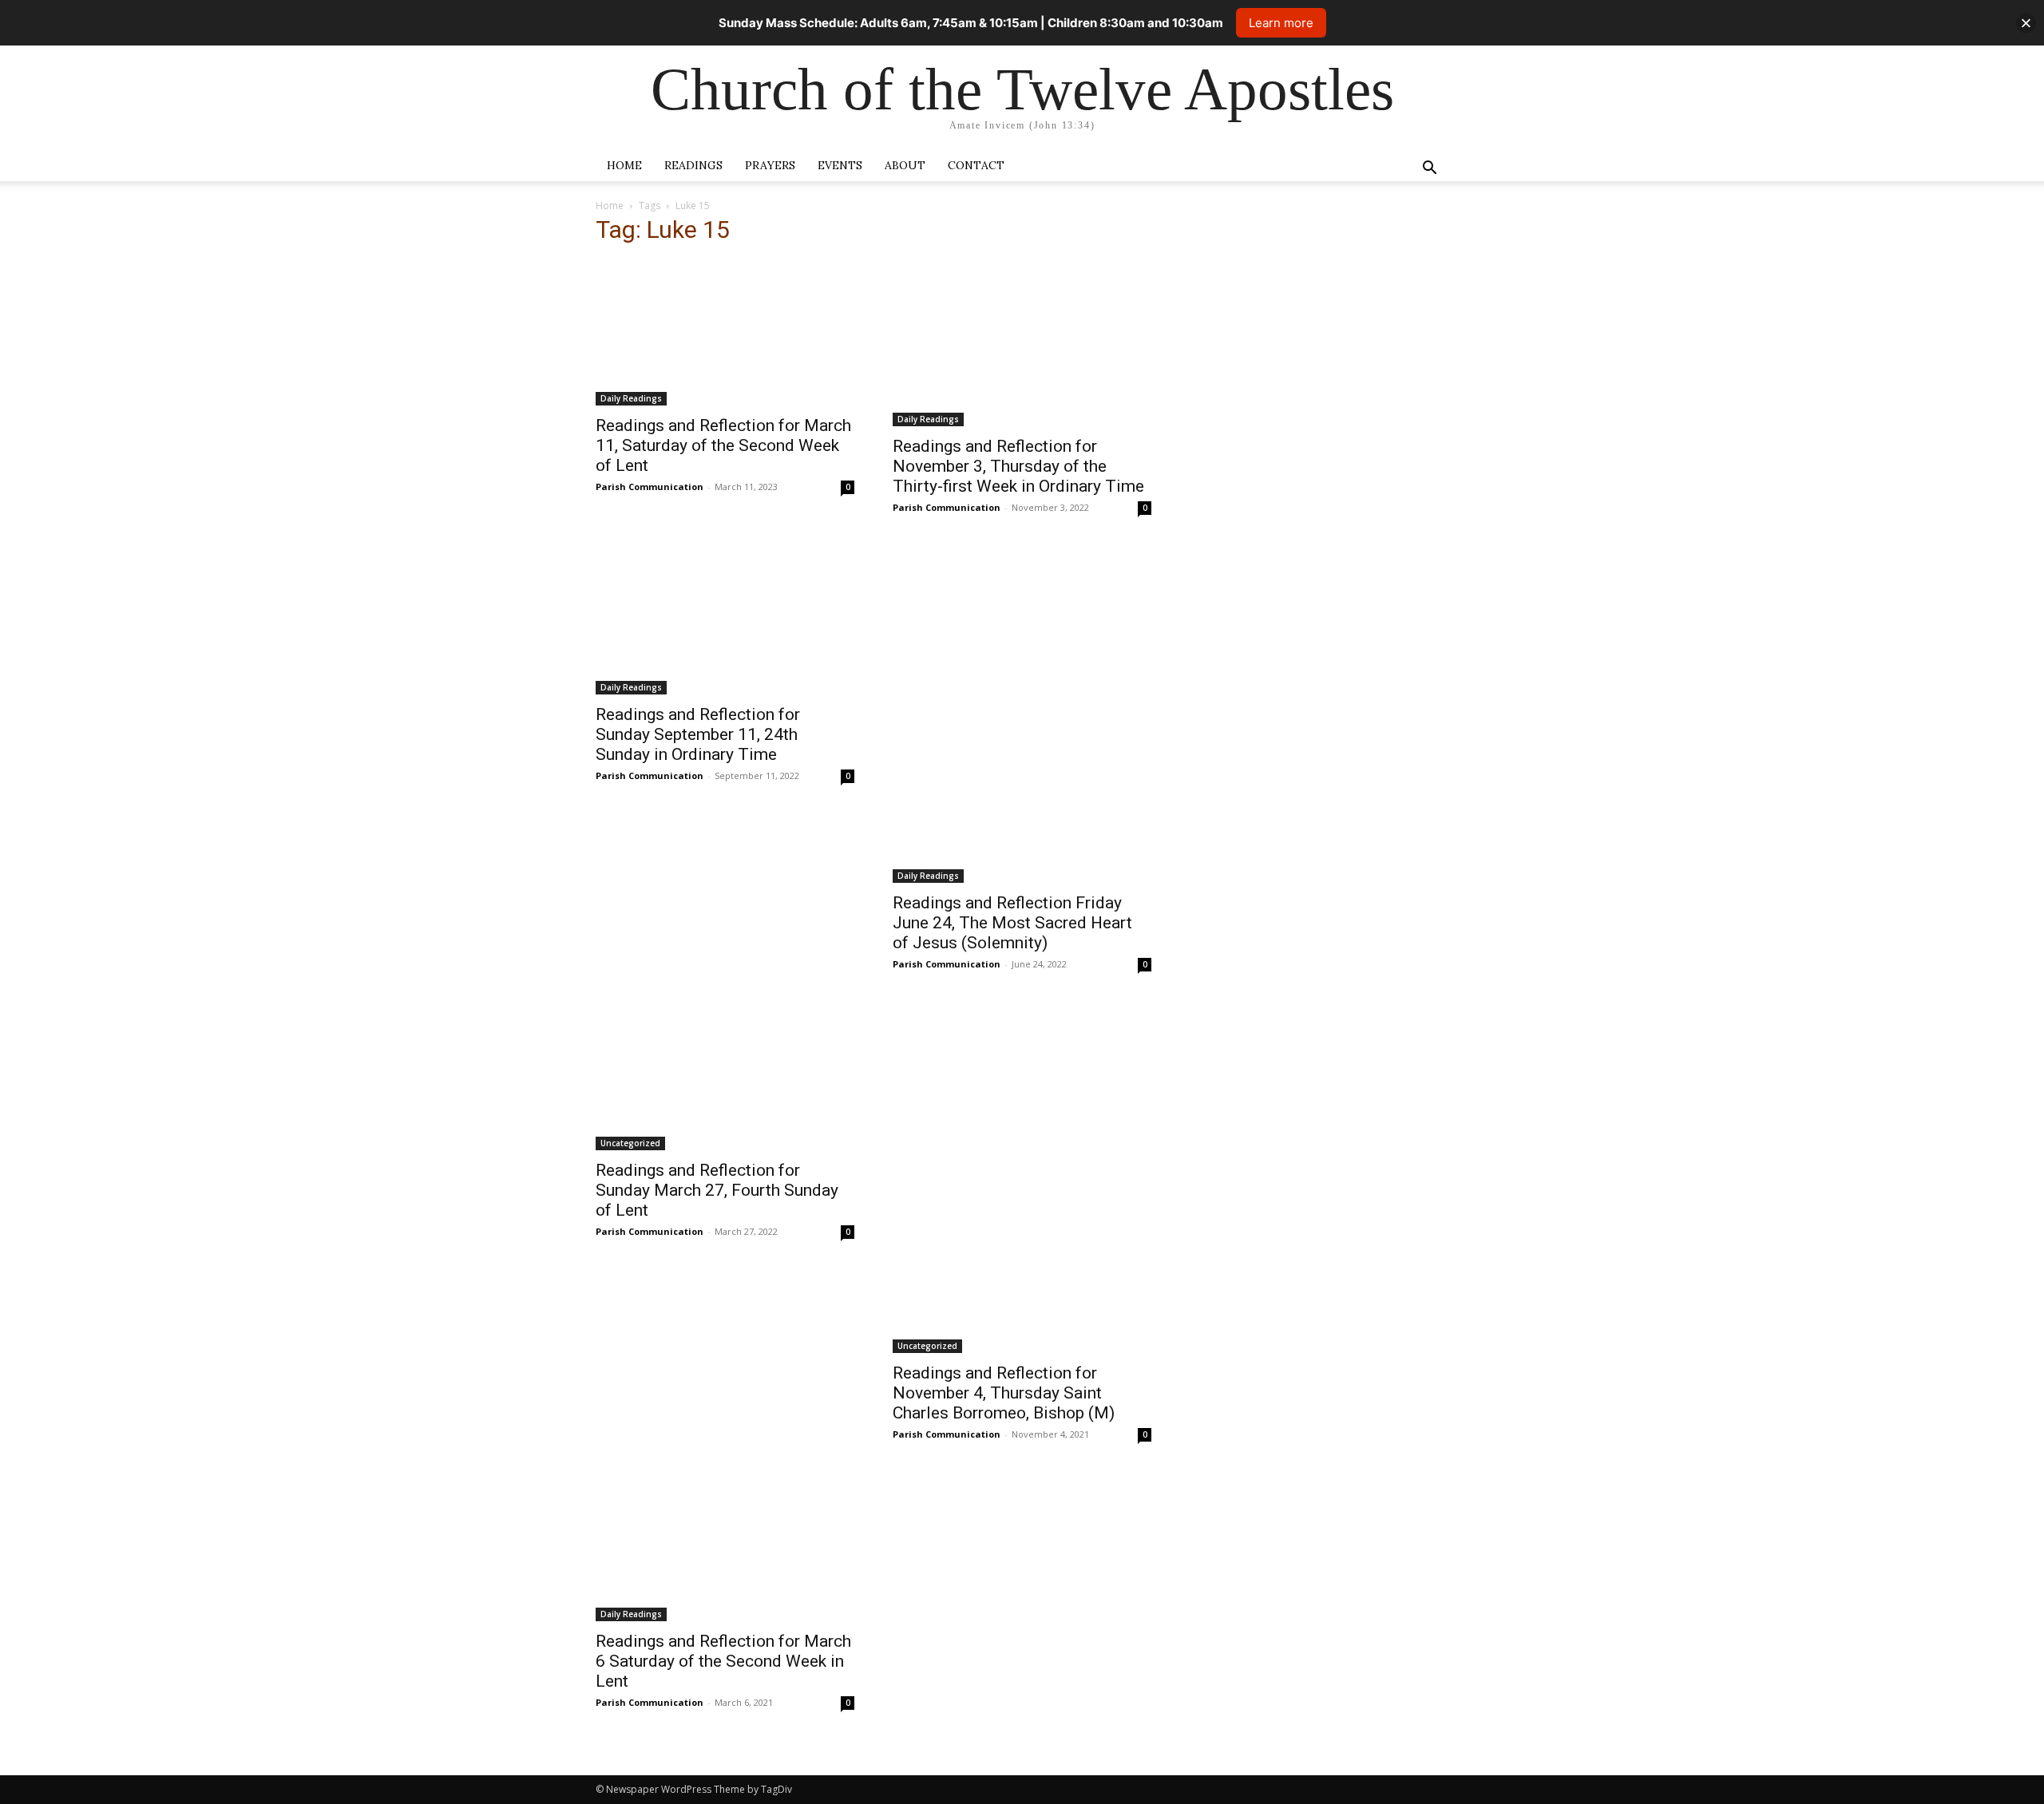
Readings (693, 165)
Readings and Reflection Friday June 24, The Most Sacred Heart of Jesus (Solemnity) (1012, 923)
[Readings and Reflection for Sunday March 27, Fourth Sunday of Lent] (725, 1078)
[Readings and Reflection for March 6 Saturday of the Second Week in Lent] (725, 1548)
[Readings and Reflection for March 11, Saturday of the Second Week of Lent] (725, 333)
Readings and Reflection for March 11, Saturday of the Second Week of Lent (723, 445)
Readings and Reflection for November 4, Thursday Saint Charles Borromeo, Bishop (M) (1004, 1393)
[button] (1429, 170)
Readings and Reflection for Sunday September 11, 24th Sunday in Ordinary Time (698, 734)
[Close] (2026, 23)
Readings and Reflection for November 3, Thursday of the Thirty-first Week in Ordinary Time (1018, 466)
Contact (976, 165)
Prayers (770, 165)
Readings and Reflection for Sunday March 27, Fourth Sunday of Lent (717, 1190)
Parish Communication (650, 487)
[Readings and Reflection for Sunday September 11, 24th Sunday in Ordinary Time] (725, 621)
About (905, 165)
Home (624, 165)
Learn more (1281, 23)
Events (840, 165)
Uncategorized (630, 1143)
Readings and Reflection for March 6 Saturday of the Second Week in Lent (723, 1661)
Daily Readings (631, 398)
